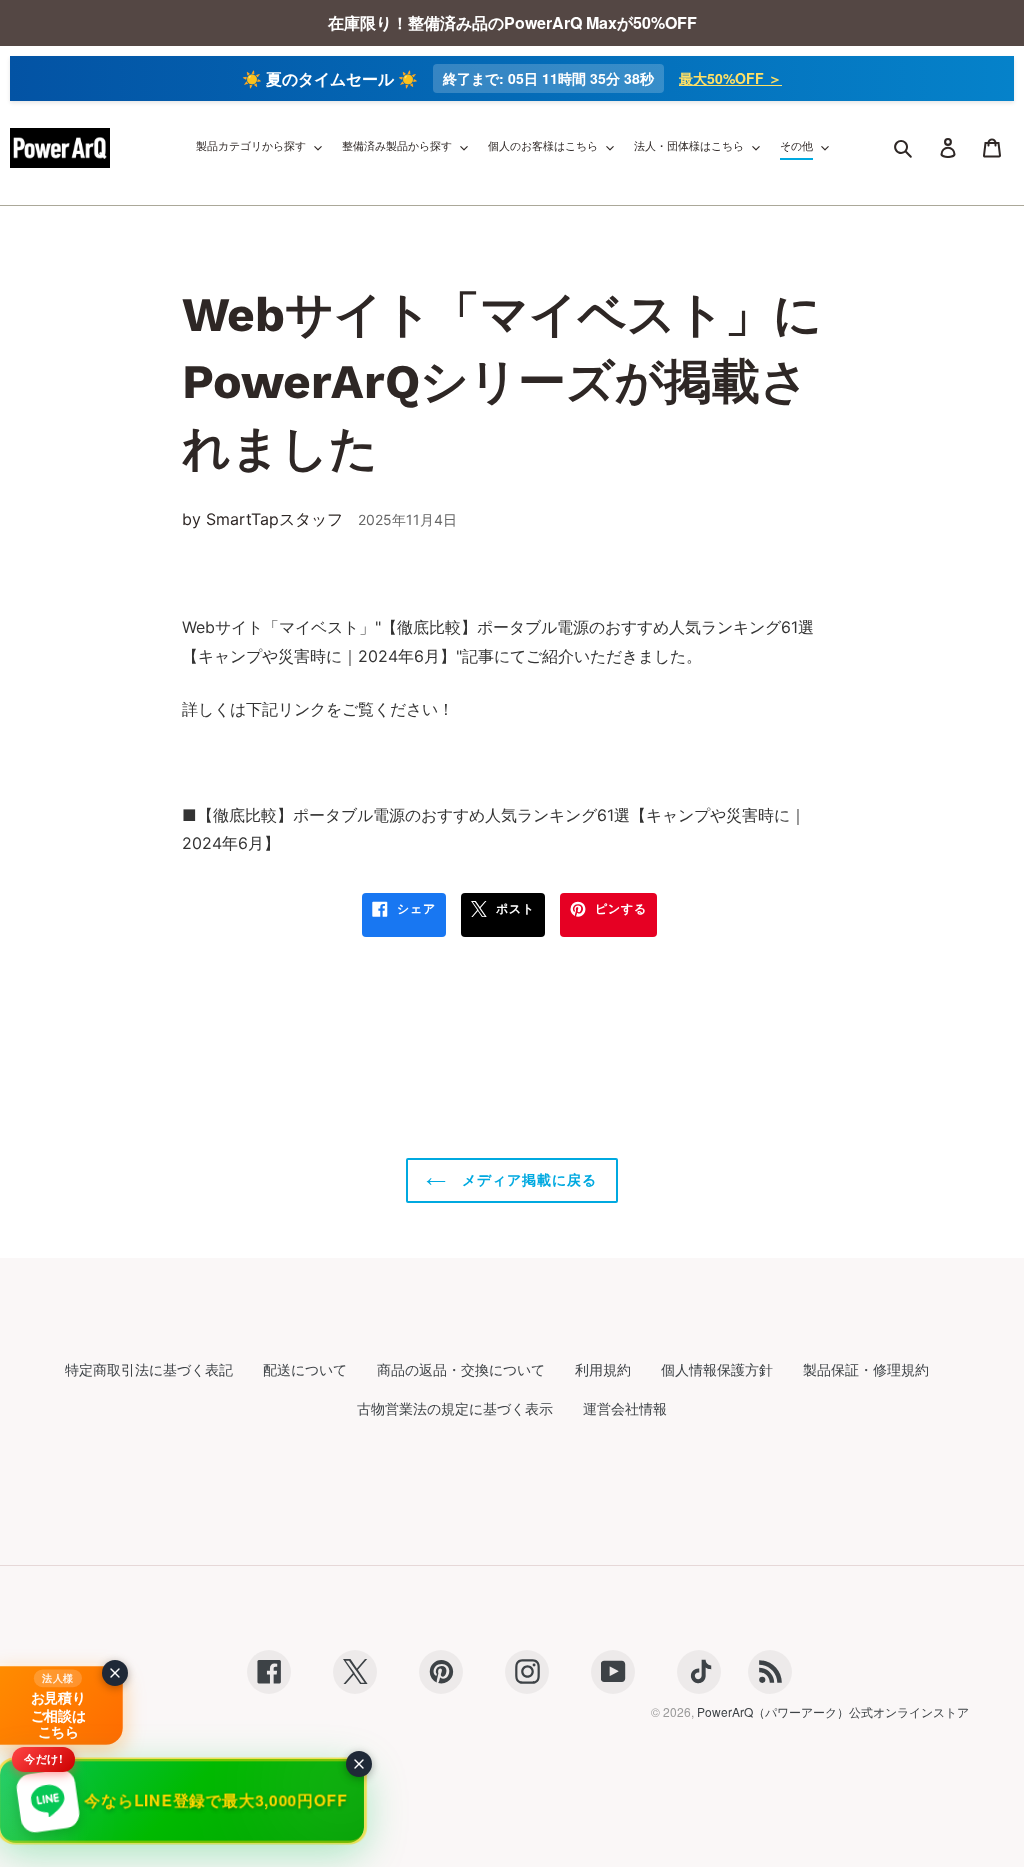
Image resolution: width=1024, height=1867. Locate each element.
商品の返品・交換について (461, 1369)
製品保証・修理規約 (866, 1369)
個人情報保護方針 (717, 1369)
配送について (305, 1369)
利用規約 (603, 1369)
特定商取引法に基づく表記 (149, 1369)
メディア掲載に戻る (526, 1180)
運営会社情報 (625, 1408)
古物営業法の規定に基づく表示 (455, 1408)
